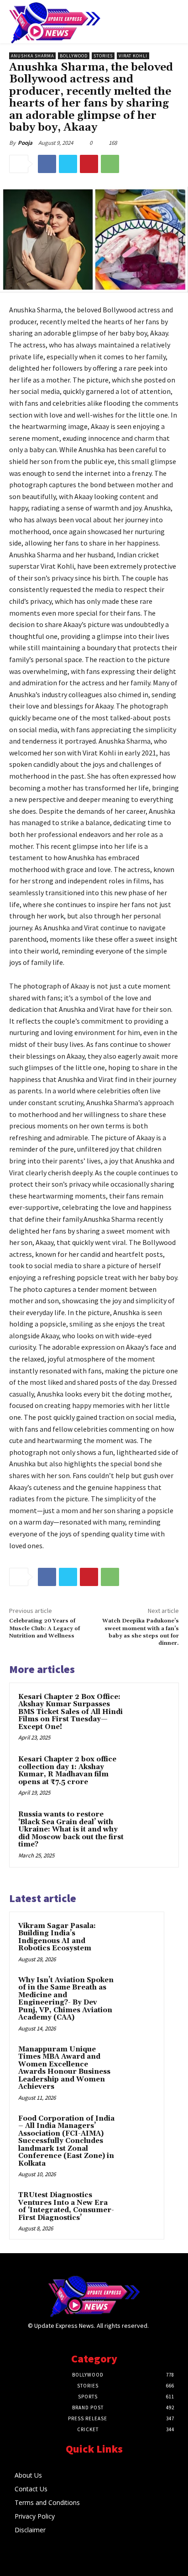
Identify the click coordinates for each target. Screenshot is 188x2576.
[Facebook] (47, 164)
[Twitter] (68, 164)
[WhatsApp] (110, 164)
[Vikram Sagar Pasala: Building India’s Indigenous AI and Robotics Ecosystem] (137, 1938)
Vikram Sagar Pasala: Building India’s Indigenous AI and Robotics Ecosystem (57, 1937)
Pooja (25, 143)
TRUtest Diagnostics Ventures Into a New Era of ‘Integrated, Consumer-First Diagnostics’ (66, 2206)
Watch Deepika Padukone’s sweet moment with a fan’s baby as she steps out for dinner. (141, 1632)
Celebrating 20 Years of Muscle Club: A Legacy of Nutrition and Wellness (44, 1628)
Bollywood (74, 56)
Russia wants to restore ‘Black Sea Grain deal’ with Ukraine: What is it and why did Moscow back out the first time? (71, 1829)
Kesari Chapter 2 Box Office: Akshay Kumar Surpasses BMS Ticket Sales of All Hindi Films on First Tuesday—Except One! (70, 1712)
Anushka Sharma (32, 56)
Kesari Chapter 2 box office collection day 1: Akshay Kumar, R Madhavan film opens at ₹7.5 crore (67, 1771)
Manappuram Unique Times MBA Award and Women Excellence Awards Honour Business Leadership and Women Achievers (64, 2068)
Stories (103, 56)
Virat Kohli (133, 56)
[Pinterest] (89, 164)
